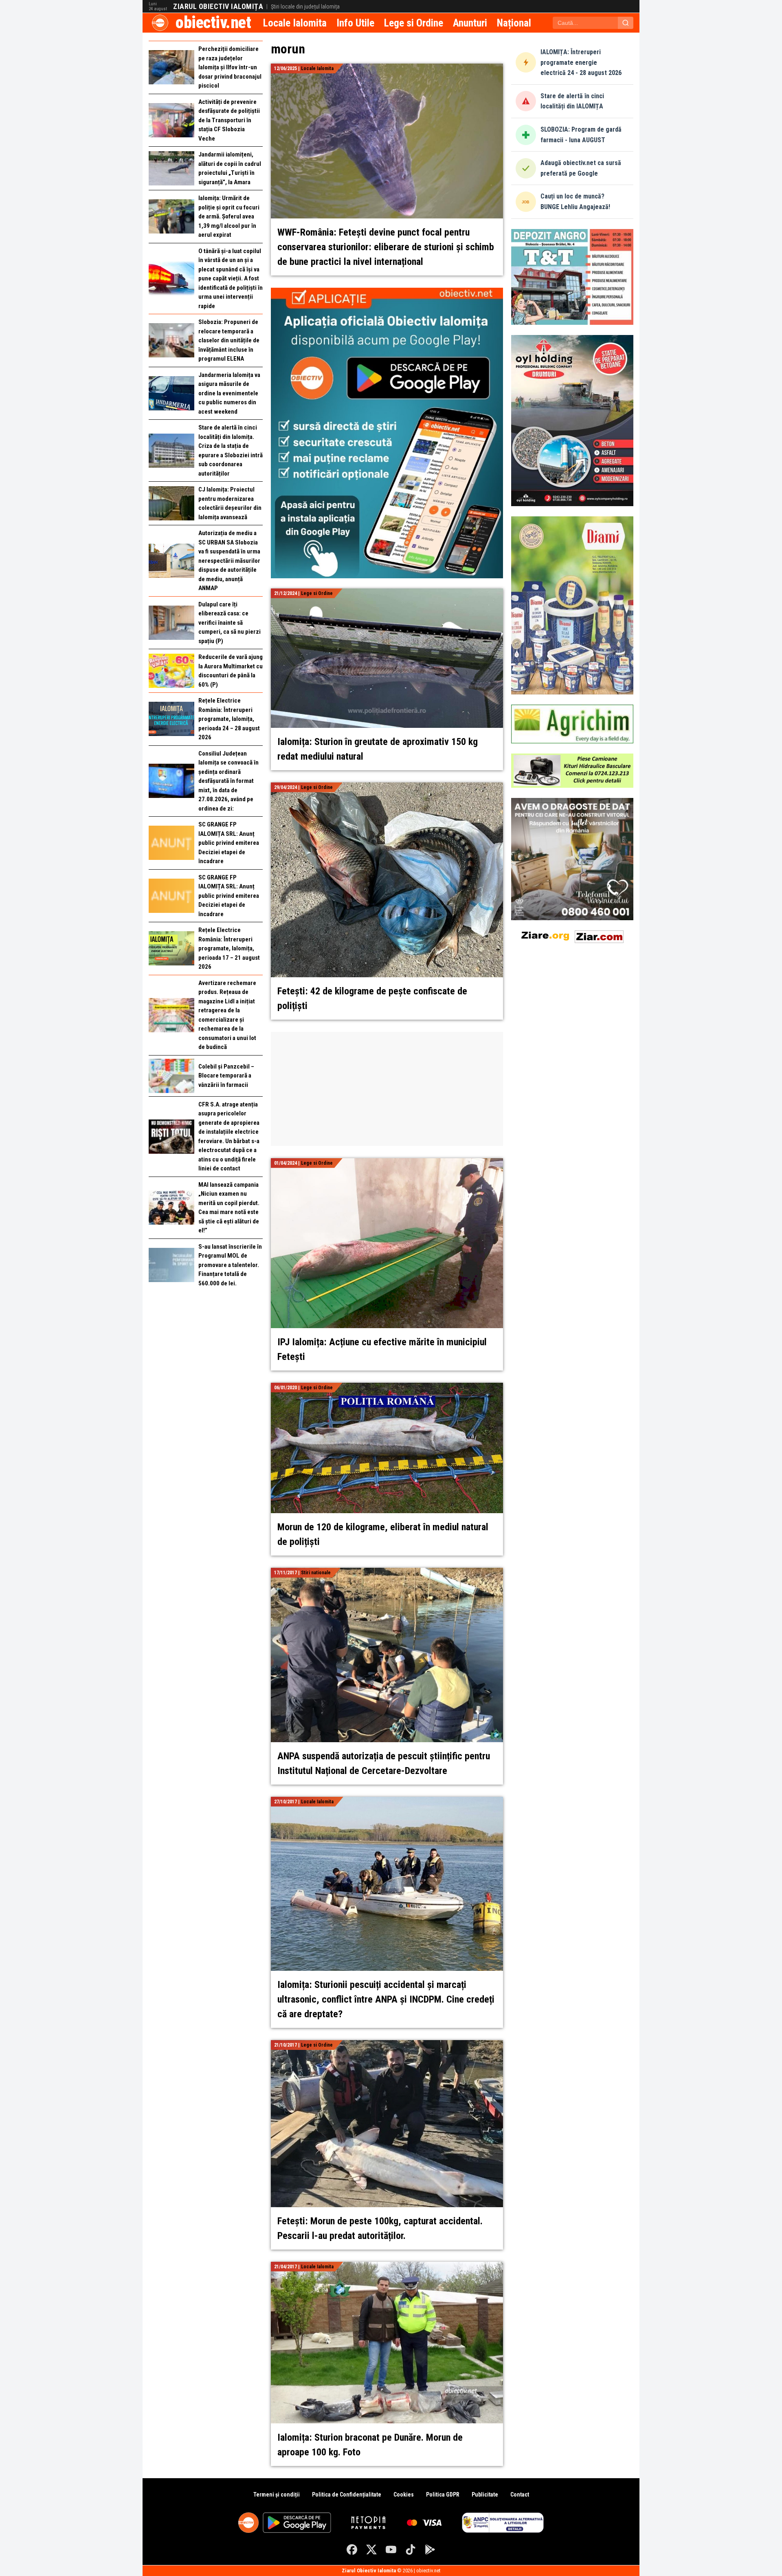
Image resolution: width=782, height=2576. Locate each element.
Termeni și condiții (277, 2494)
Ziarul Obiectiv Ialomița (218, 7)
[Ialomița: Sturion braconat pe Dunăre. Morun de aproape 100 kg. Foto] (387, 2266)
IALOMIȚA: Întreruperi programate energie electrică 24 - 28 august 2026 (581, 62)
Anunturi (470, 23)
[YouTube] (391, 2550)
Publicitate (485, 2494)
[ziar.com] (599, 935)
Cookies (404, 2494)
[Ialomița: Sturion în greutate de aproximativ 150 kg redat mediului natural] (387, 593)
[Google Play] (430, 2550)
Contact (520, 2494)
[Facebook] (352, 2550)
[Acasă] (160, 23)
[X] (371, 2550)
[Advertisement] (387, 1089)
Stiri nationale (316, 1573)
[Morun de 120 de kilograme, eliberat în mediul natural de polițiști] (387, 1387)
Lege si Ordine (414, 23)
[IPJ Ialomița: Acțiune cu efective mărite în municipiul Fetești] (387, 1163)
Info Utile (355, 23)
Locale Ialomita (295, 23)
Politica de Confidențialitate (347, 2494)
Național (514, 23)
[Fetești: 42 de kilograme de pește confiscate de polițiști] (387, 787)
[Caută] (626, 23)
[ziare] (545, 935)
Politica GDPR (443, 2494)
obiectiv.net (213, 23)
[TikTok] (411, 2550)
